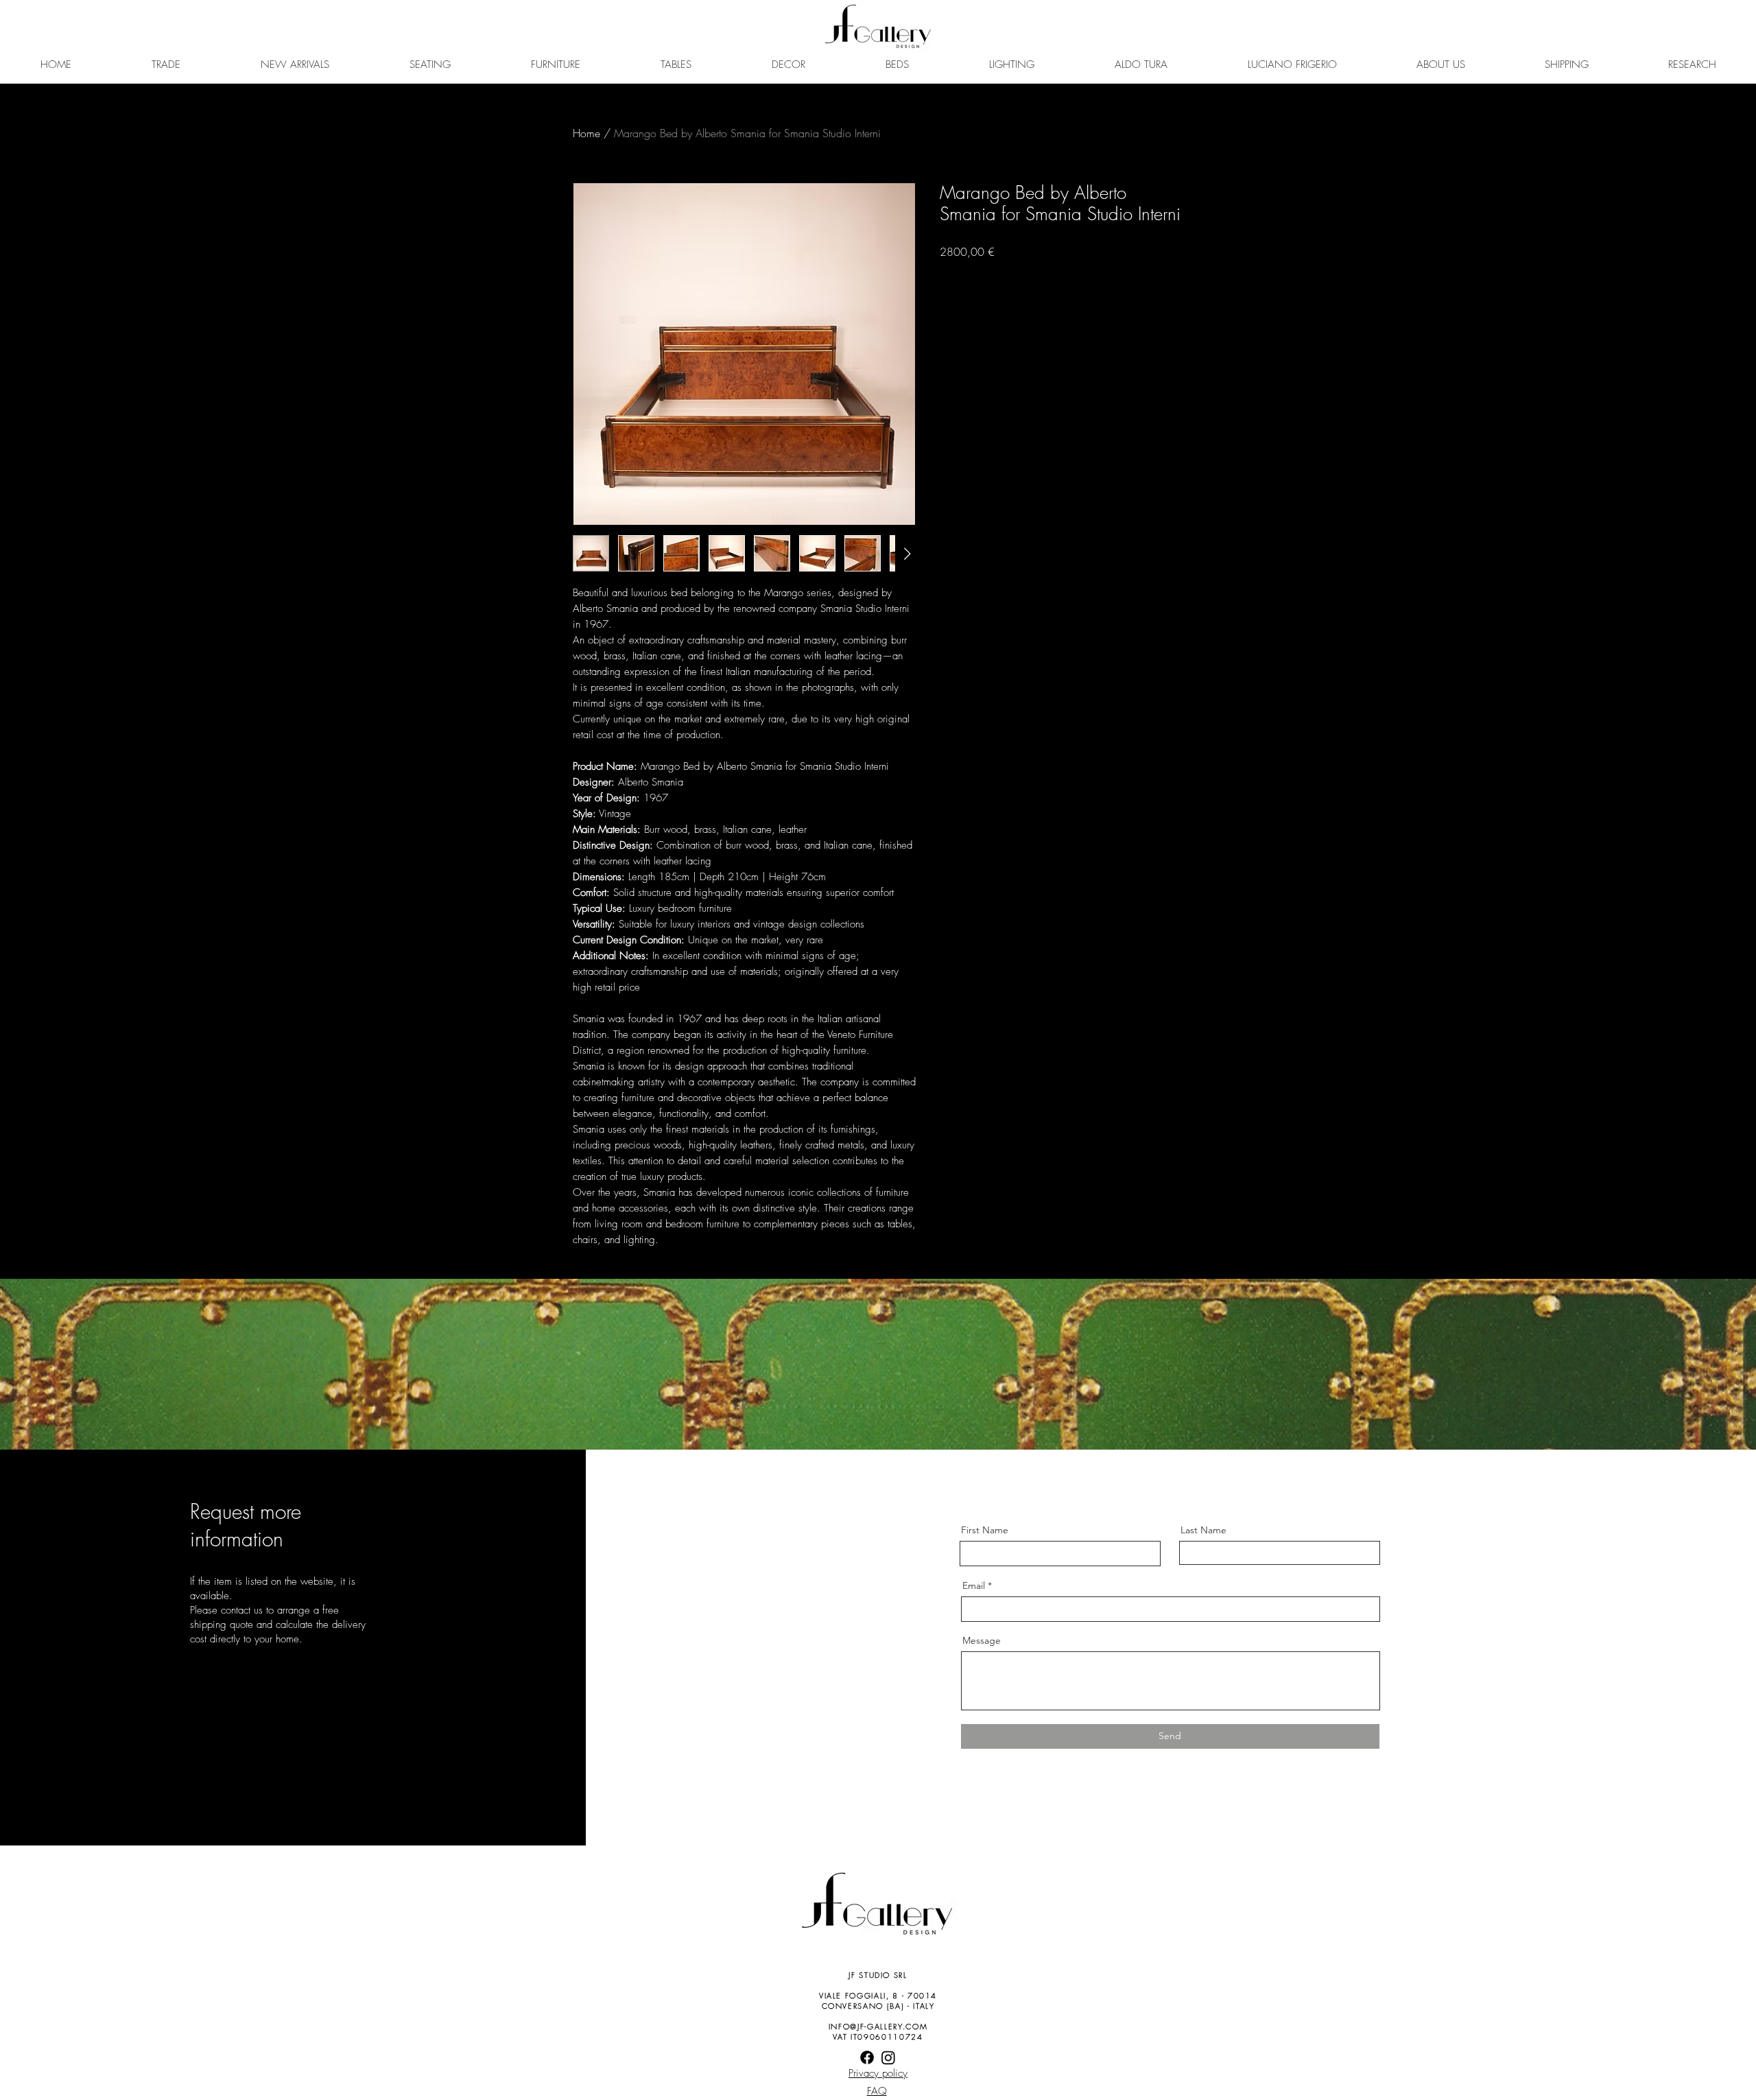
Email (974, 1585)
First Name (985, 1530)
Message (982, 1640)
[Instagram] (888, 2057)
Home (586, 133)
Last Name (1203, 1530)
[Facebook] (867, 2057)
